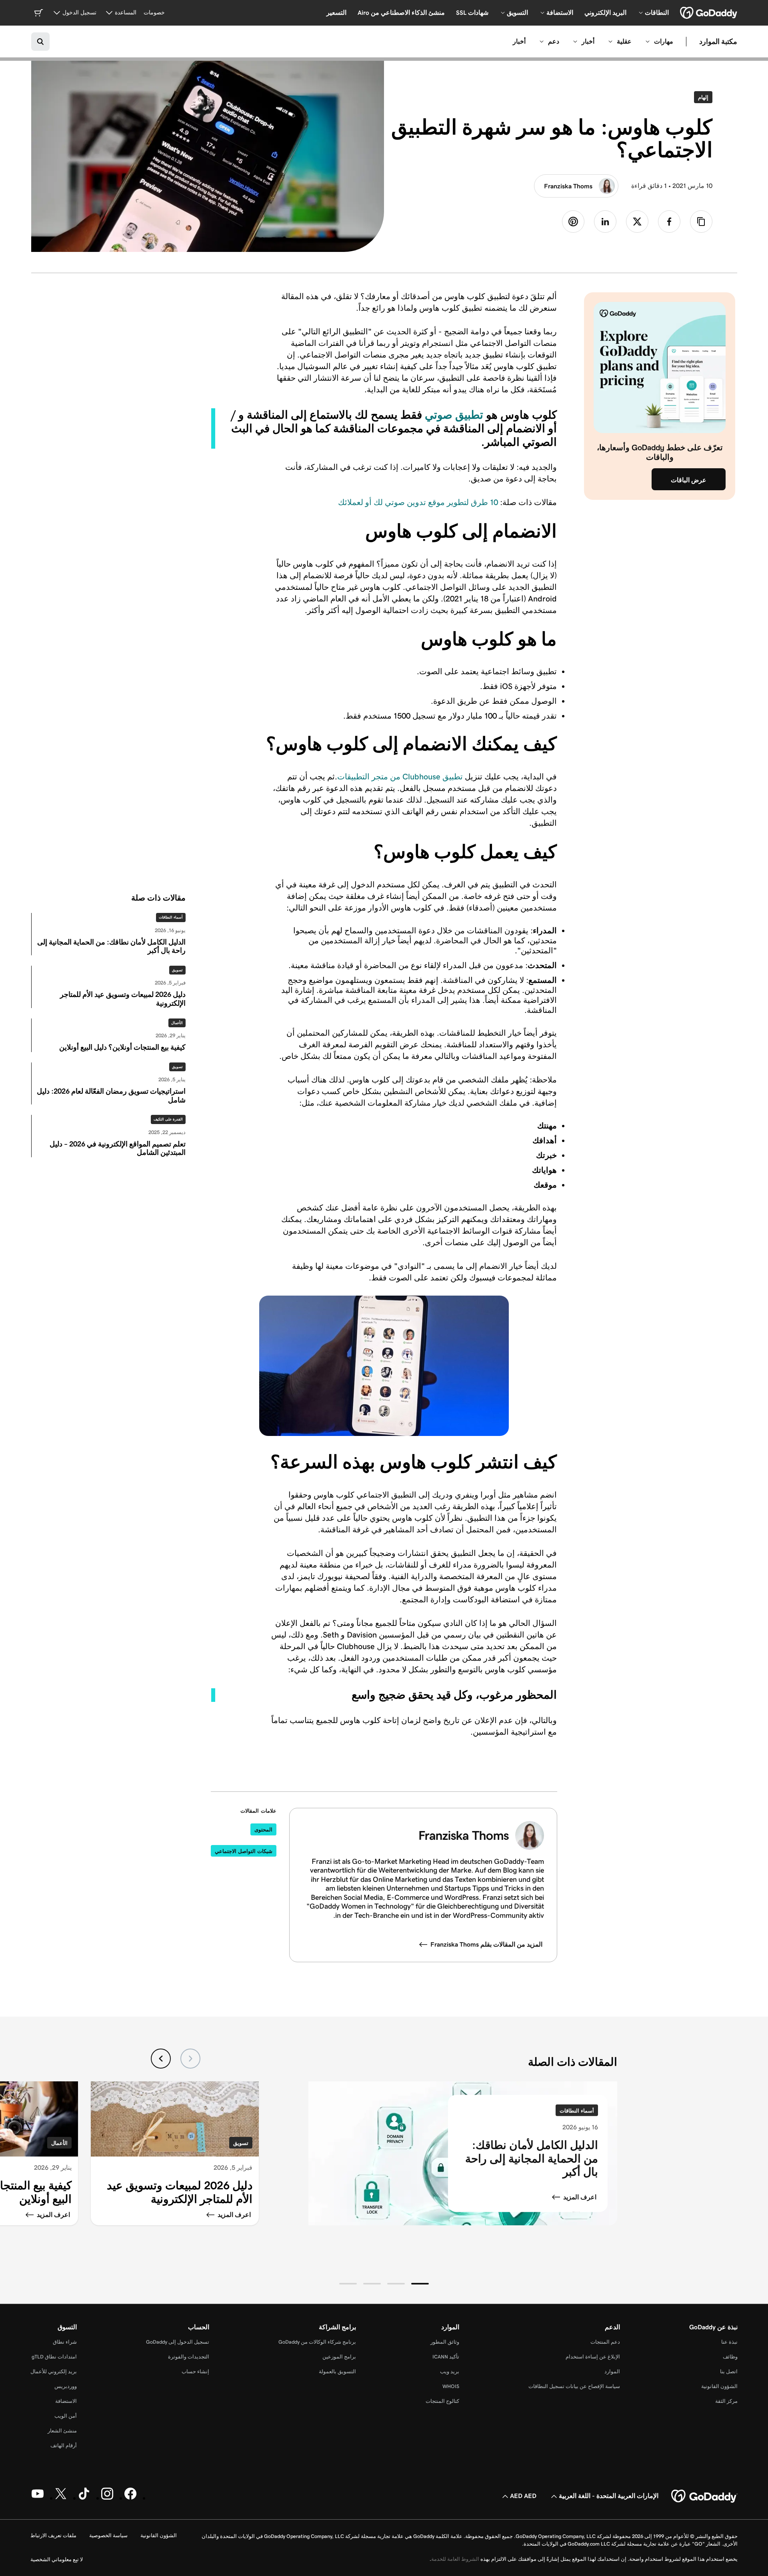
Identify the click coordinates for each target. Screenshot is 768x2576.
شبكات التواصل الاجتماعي (244, 1851)
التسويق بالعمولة (337, 2371)
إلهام (701, 97)
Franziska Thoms (568, 186)
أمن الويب (66, 2416)
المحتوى (263, 1830)
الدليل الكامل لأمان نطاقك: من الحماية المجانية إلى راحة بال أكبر (532, 2159)
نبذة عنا (729, 2342)
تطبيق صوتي (454, 415)
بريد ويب (450, 2371)
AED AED (523, 2496)
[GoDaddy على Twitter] (61, 2498)
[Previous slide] (190, 2059)
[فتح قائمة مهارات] (648, 42)
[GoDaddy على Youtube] (38, 2498)
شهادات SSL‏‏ (472, 13)
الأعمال (177, 1023)
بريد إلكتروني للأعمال (54, 2371)
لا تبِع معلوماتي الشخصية (57, 2559)
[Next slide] (161, 2059)
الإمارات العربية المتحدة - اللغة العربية (609, 2496)
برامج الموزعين (339, 2357)
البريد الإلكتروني (605, 13)
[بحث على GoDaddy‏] (40, 42)
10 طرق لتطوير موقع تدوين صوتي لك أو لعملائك (418, 502)
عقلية (624, 41)
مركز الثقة (726, 2401)
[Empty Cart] (38, 13)
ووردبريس (66, 2386)
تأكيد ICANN (446, 2357)
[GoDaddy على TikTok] (84, 2498)
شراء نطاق (65, 2342)
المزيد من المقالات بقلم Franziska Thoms (486, 1944)
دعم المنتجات (605, 2342)
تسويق (177, 970)
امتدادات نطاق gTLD (54, 2357)
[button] (420, 2284)
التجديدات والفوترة (189, 2357)
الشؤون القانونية (719, 2386)
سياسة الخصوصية (108, 2535)
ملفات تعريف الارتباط (53, 2535)
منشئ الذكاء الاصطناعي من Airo (401, 13)
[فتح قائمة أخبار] (575, 42)
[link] (669, 222)
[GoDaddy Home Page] (704, 2496)
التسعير (336, 13)
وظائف (730, 2357)
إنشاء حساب (195, 2371)
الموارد (612, 2371)
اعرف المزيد (580, 2197)
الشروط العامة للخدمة (455, 2559)
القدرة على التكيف (168, 1119)
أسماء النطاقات (171, 917)
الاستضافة (66, 2401)
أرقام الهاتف (64, 2445)
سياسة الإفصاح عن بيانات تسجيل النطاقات (574, 2386)
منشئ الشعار (62, 2431)
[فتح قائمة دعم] (542, 42)
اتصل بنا (729, 2371)
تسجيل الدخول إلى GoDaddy (178, 2342)
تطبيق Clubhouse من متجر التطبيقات (400, 777)
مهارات (664, 41)
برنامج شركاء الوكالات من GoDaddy (317, 2342)
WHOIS (451, 2386)
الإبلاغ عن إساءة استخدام (593, 2357)
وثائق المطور (445, 2342)
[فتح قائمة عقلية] (610, 42)
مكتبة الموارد (718, 42)
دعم (554, 41)
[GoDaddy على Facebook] (130, 2498)
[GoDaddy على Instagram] (107, 2498)
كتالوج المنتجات (442, 2401)
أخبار (588, 41)
